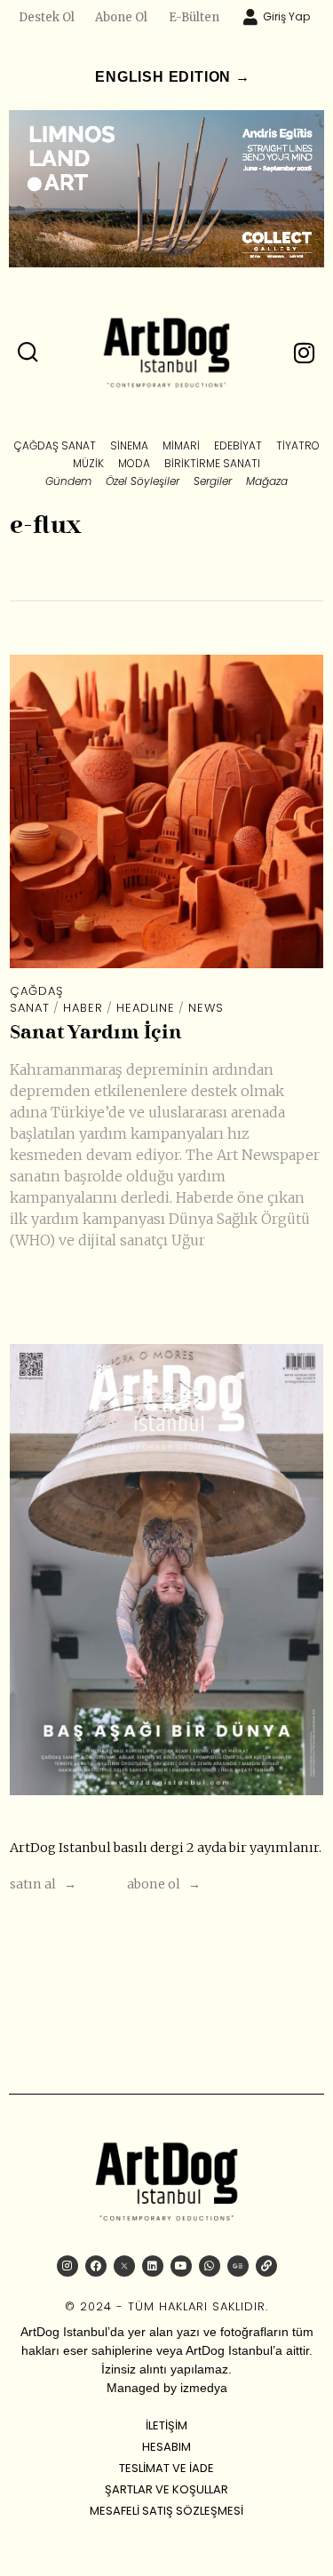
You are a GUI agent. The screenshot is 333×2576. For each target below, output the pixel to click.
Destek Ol (47, 17)
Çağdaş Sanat (36, 1000)
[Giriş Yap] (250, 17)
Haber (83, 1008)
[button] (28, 353)
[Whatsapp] (210, 2266)
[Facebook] (96, 2266)
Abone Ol (121, 17)
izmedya (204, 2388)
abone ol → (164, 1884)
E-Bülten (194, 17)
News (206, 1008)
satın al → (43, 1884)
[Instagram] (67, 2266)
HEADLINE (146, 1008)
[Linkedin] (153, 2266)
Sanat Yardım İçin (96, 1034)
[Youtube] (181, 2266)
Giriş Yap (286, 16)
